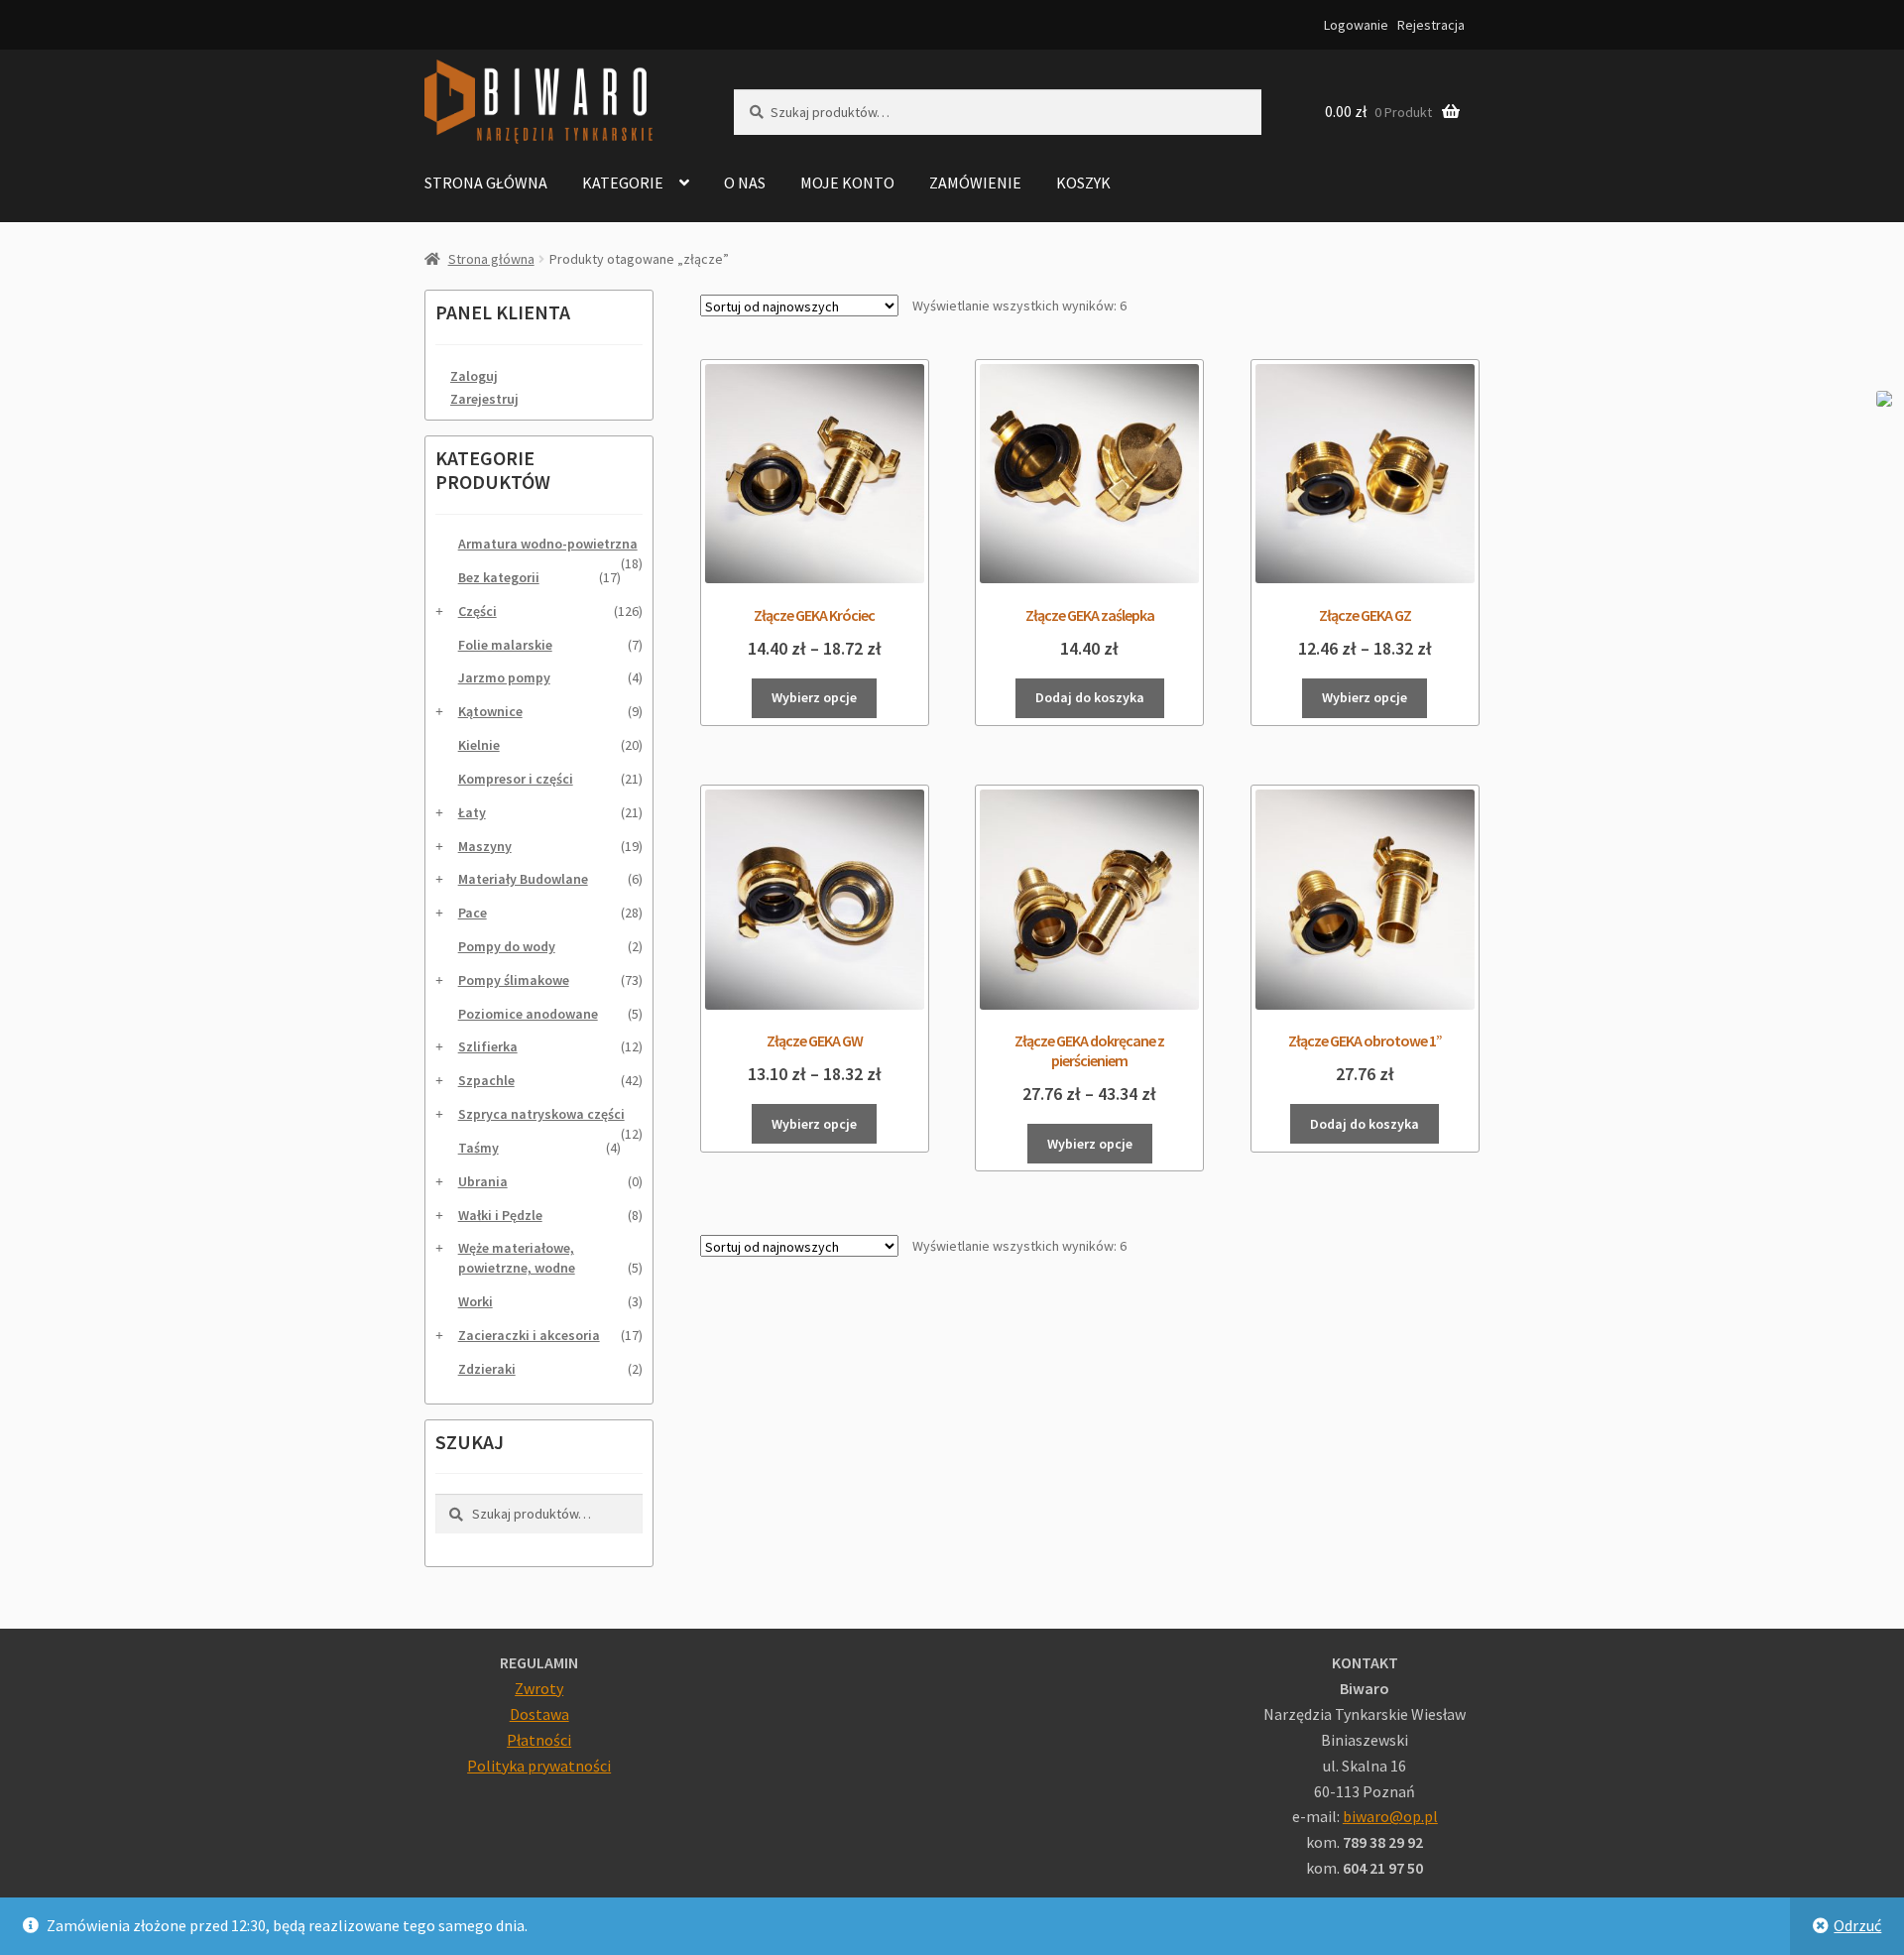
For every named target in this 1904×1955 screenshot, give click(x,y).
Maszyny (485, 846)
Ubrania (483, 1181)
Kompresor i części (516, 779)
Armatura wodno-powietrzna (548, 544)
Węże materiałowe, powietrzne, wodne (517, 1258)
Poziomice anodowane (528, 1014)
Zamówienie (975, 183)
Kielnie (479, 745)
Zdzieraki (487, 1369)
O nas (745, 183)
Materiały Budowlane (523, 879)
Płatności (539, 1740)
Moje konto (847, 183)
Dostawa (539, 1714)
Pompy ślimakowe (514, 980)
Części (477, 611)
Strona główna (486, 183)
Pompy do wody (507, 946)
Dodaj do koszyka (1090, 697)
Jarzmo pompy (504, 677)
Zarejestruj (484, 399)
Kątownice (490, 711)
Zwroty (539, 1688)
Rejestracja (1431, 25)
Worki (476, 1301)
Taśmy (478, 1148)
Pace (473, 913)
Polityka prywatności (539, 1766)
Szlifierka (488, 1046)
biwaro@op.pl (1390, 1816)
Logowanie (1356, 25)
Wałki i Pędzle (500, 1215)
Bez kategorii (499, 577)
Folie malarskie (505, 645)
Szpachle (486, 1080)
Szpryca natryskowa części (541, 1114)
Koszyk (1083, 183)
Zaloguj (474, 376)
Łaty (472, 812)
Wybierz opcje (814, 697)
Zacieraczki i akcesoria (529, 1335)
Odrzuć (1857, 1925)
